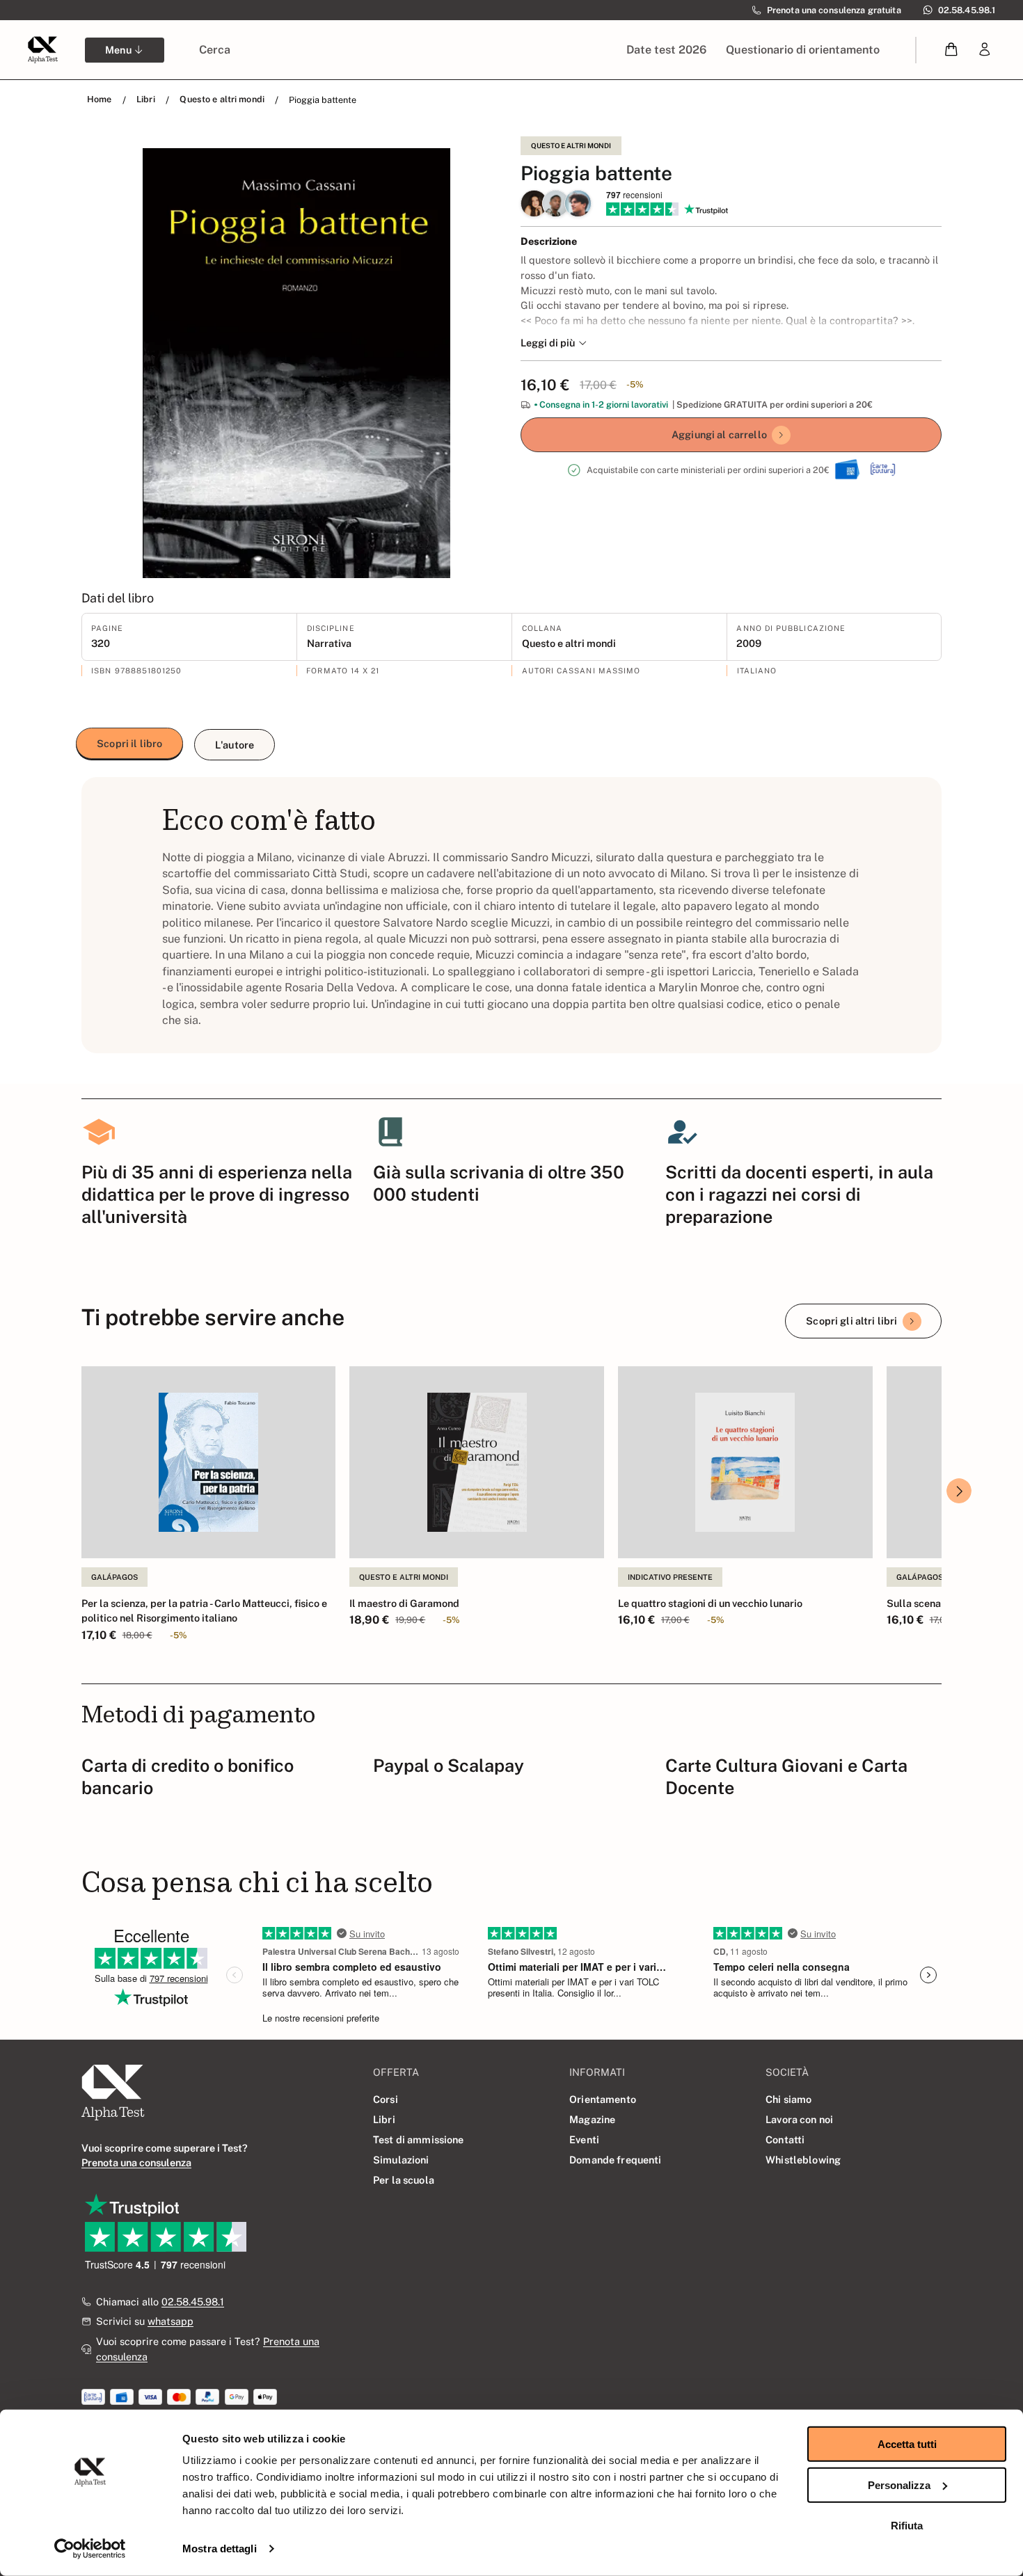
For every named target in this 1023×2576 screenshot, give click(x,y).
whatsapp (170, 2321)
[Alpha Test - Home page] (42, 49)
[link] (985, 50)
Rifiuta (907, 2526)
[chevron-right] (959, 1491)
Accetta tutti (907, 2444)
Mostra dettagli (220, 2549)
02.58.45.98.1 (193, 2302)
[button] (952, 50)
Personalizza (899, 2485)
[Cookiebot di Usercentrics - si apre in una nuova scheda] (90, 2549)
